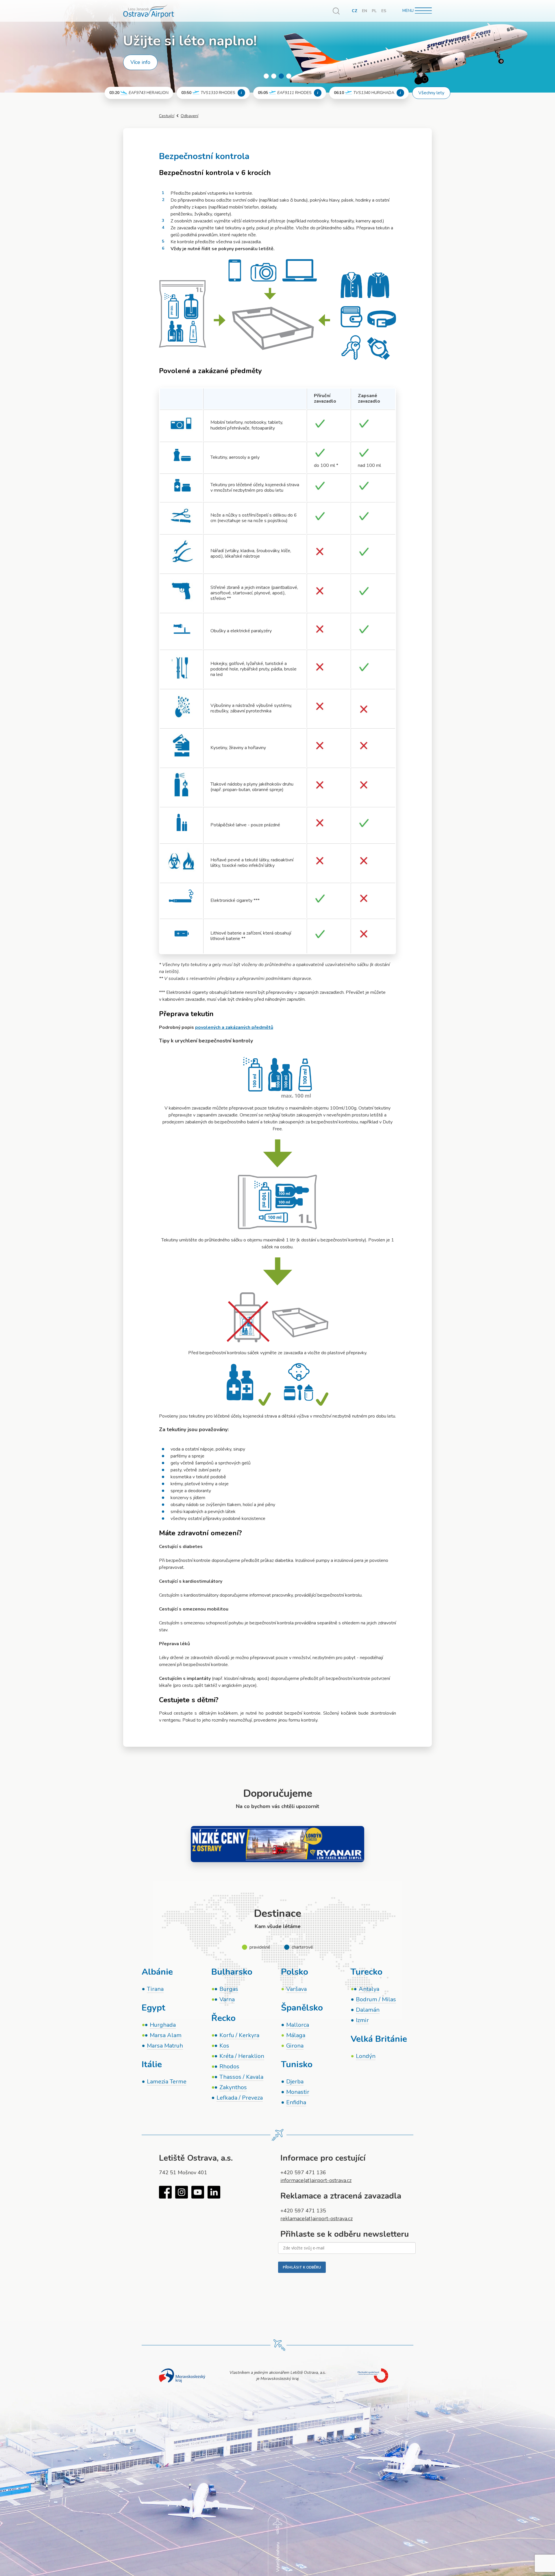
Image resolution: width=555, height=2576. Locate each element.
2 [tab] (274, 76)
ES (384, 11)
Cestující (167, 116)
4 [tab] (289, 76)
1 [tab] (266, 76)
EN (365, 11)
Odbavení (189, 116)
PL (374, 11)
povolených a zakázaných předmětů (234, 1027)
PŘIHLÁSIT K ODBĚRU (302, 2267)
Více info (140, 62)
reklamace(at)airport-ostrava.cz (317, 2218)
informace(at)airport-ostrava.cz (316, 2180)
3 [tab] (281, 76)
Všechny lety (431, 93)
